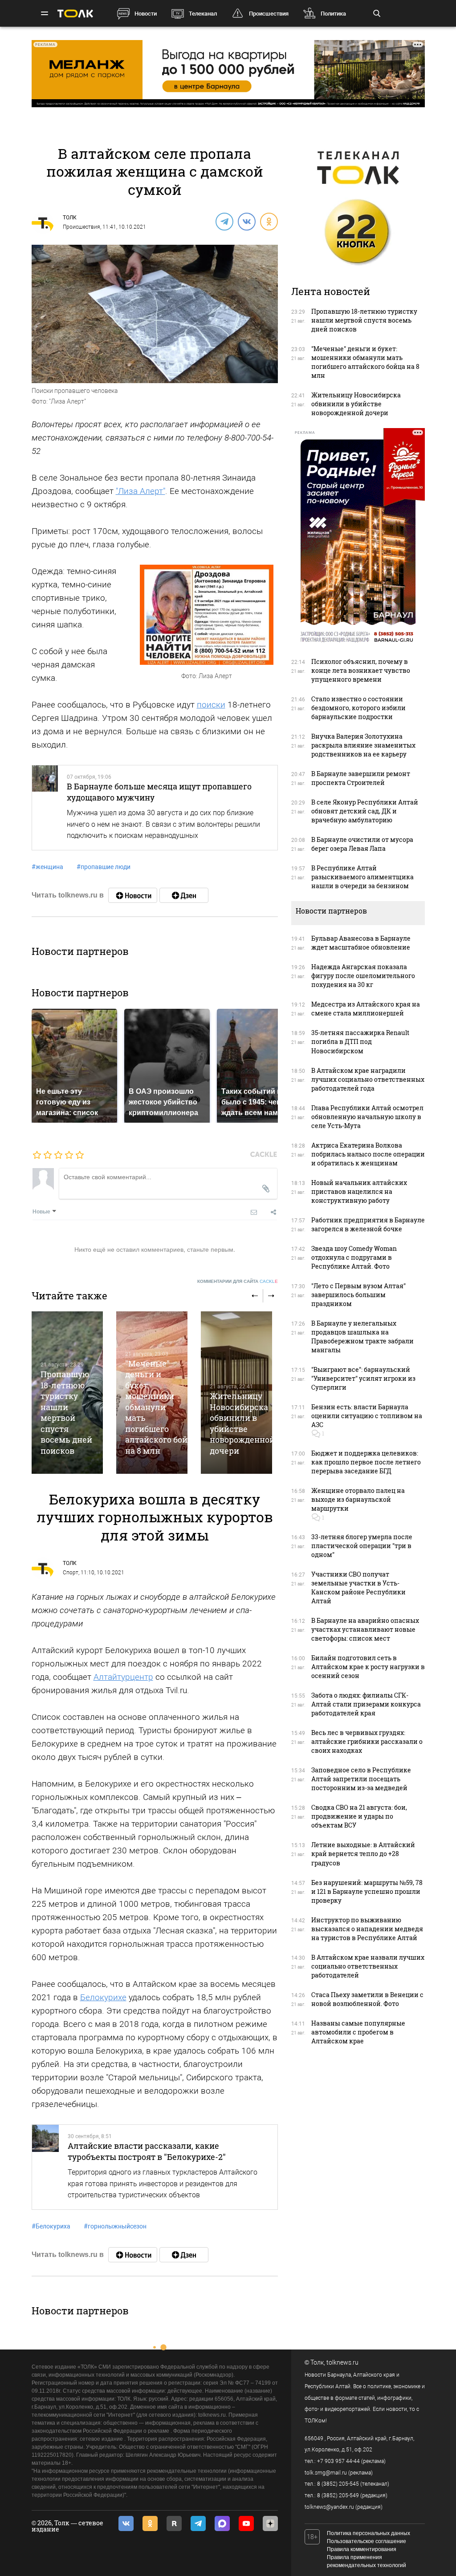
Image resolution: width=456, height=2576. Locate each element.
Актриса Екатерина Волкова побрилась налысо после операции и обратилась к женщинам (368, 1154)
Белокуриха (51, 2226)
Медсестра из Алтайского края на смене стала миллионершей (366, 1009)
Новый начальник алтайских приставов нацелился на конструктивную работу (359, 1191)
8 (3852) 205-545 (338, 2484)
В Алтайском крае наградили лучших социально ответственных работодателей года (368, 1079)
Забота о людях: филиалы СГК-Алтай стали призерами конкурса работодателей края (366, 1704)
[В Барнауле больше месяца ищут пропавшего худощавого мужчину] (45, 808)
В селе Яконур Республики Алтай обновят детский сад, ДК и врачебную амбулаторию (365, 811)
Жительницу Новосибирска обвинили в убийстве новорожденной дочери (242, 1423)
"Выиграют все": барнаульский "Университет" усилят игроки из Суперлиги (363, 1378)
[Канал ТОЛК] (184, 895)
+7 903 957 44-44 (338, 2461)
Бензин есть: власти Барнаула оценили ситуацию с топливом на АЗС (367, 1416)
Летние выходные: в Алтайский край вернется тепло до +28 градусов (363, 1854)
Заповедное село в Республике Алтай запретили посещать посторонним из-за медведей (361, 1779)
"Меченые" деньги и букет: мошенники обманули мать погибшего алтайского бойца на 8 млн (161, 1407)
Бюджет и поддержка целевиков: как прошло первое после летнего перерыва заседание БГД (366, 1462)
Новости (146, 14)
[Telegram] (224, 221)
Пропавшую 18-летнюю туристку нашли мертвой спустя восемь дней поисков (66, 1412)
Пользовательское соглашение (366, 2541)
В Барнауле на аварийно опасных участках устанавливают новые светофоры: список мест (365, 1629)
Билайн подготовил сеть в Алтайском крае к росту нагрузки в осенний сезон (368, 1667)
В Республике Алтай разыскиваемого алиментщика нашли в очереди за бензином (362, 877)
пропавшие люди (104, 867)
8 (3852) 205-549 (338, 2495)
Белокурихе (103, 1997)
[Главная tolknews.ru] (75, 14)
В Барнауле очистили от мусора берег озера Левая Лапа (362, 844)
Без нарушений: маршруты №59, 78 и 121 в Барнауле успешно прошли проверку (367, 1891)
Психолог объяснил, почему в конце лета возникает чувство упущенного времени (361, 670)
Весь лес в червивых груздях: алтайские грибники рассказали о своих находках (367, 1741)
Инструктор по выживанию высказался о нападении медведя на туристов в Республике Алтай (367, 1929)
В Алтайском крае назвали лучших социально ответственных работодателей (368, 1966)
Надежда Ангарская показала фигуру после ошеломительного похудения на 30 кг (363, 976)
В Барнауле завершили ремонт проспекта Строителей (361, 778)
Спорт (71, 1573)
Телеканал (203, 14)
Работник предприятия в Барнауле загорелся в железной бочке (368, 1224)
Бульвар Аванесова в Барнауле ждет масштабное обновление (361, 943)
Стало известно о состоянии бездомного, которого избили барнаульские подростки (358, 708)
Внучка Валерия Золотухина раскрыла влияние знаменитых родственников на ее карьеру (363, 745)
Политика (333, 14)
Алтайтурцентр (123, 1677)
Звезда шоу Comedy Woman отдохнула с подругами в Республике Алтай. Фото (354, 1257)
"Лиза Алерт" (140, 491)
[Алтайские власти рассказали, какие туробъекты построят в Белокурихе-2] (46, 2167)
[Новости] (133, 895)
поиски (211, 705)
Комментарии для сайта (238, 1281)
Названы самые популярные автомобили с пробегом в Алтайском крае (358, 2032)
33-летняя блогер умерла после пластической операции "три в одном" (362, 1546)
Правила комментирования (362, 2549)
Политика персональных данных (368, 2533)
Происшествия (269, 14)
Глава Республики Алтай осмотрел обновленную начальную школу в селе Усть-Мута (367, 1117)
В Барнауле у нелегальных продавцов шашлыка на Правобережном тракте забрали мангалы (362, 1337)
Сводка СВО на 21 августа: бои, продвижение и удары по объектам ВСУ (359, 1816)
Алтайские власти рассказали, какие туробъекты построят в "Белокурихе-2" (147, 2151)
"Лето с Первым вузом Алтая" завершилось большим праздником (358, 1295)
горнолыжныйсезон (115, 2226)
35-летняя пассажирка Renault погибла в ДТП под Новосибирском (360, 1041)
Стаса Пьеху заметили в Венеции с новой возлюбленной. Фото (367, 1999)
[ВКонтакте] (246, 221)
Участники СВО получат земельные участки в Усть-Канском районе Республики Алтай (358, 1587)
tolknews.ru (342, 2362)
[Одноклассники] (269, 221)
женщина (47, 867)
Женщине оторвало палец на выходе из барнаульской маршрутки (358, 1499)
